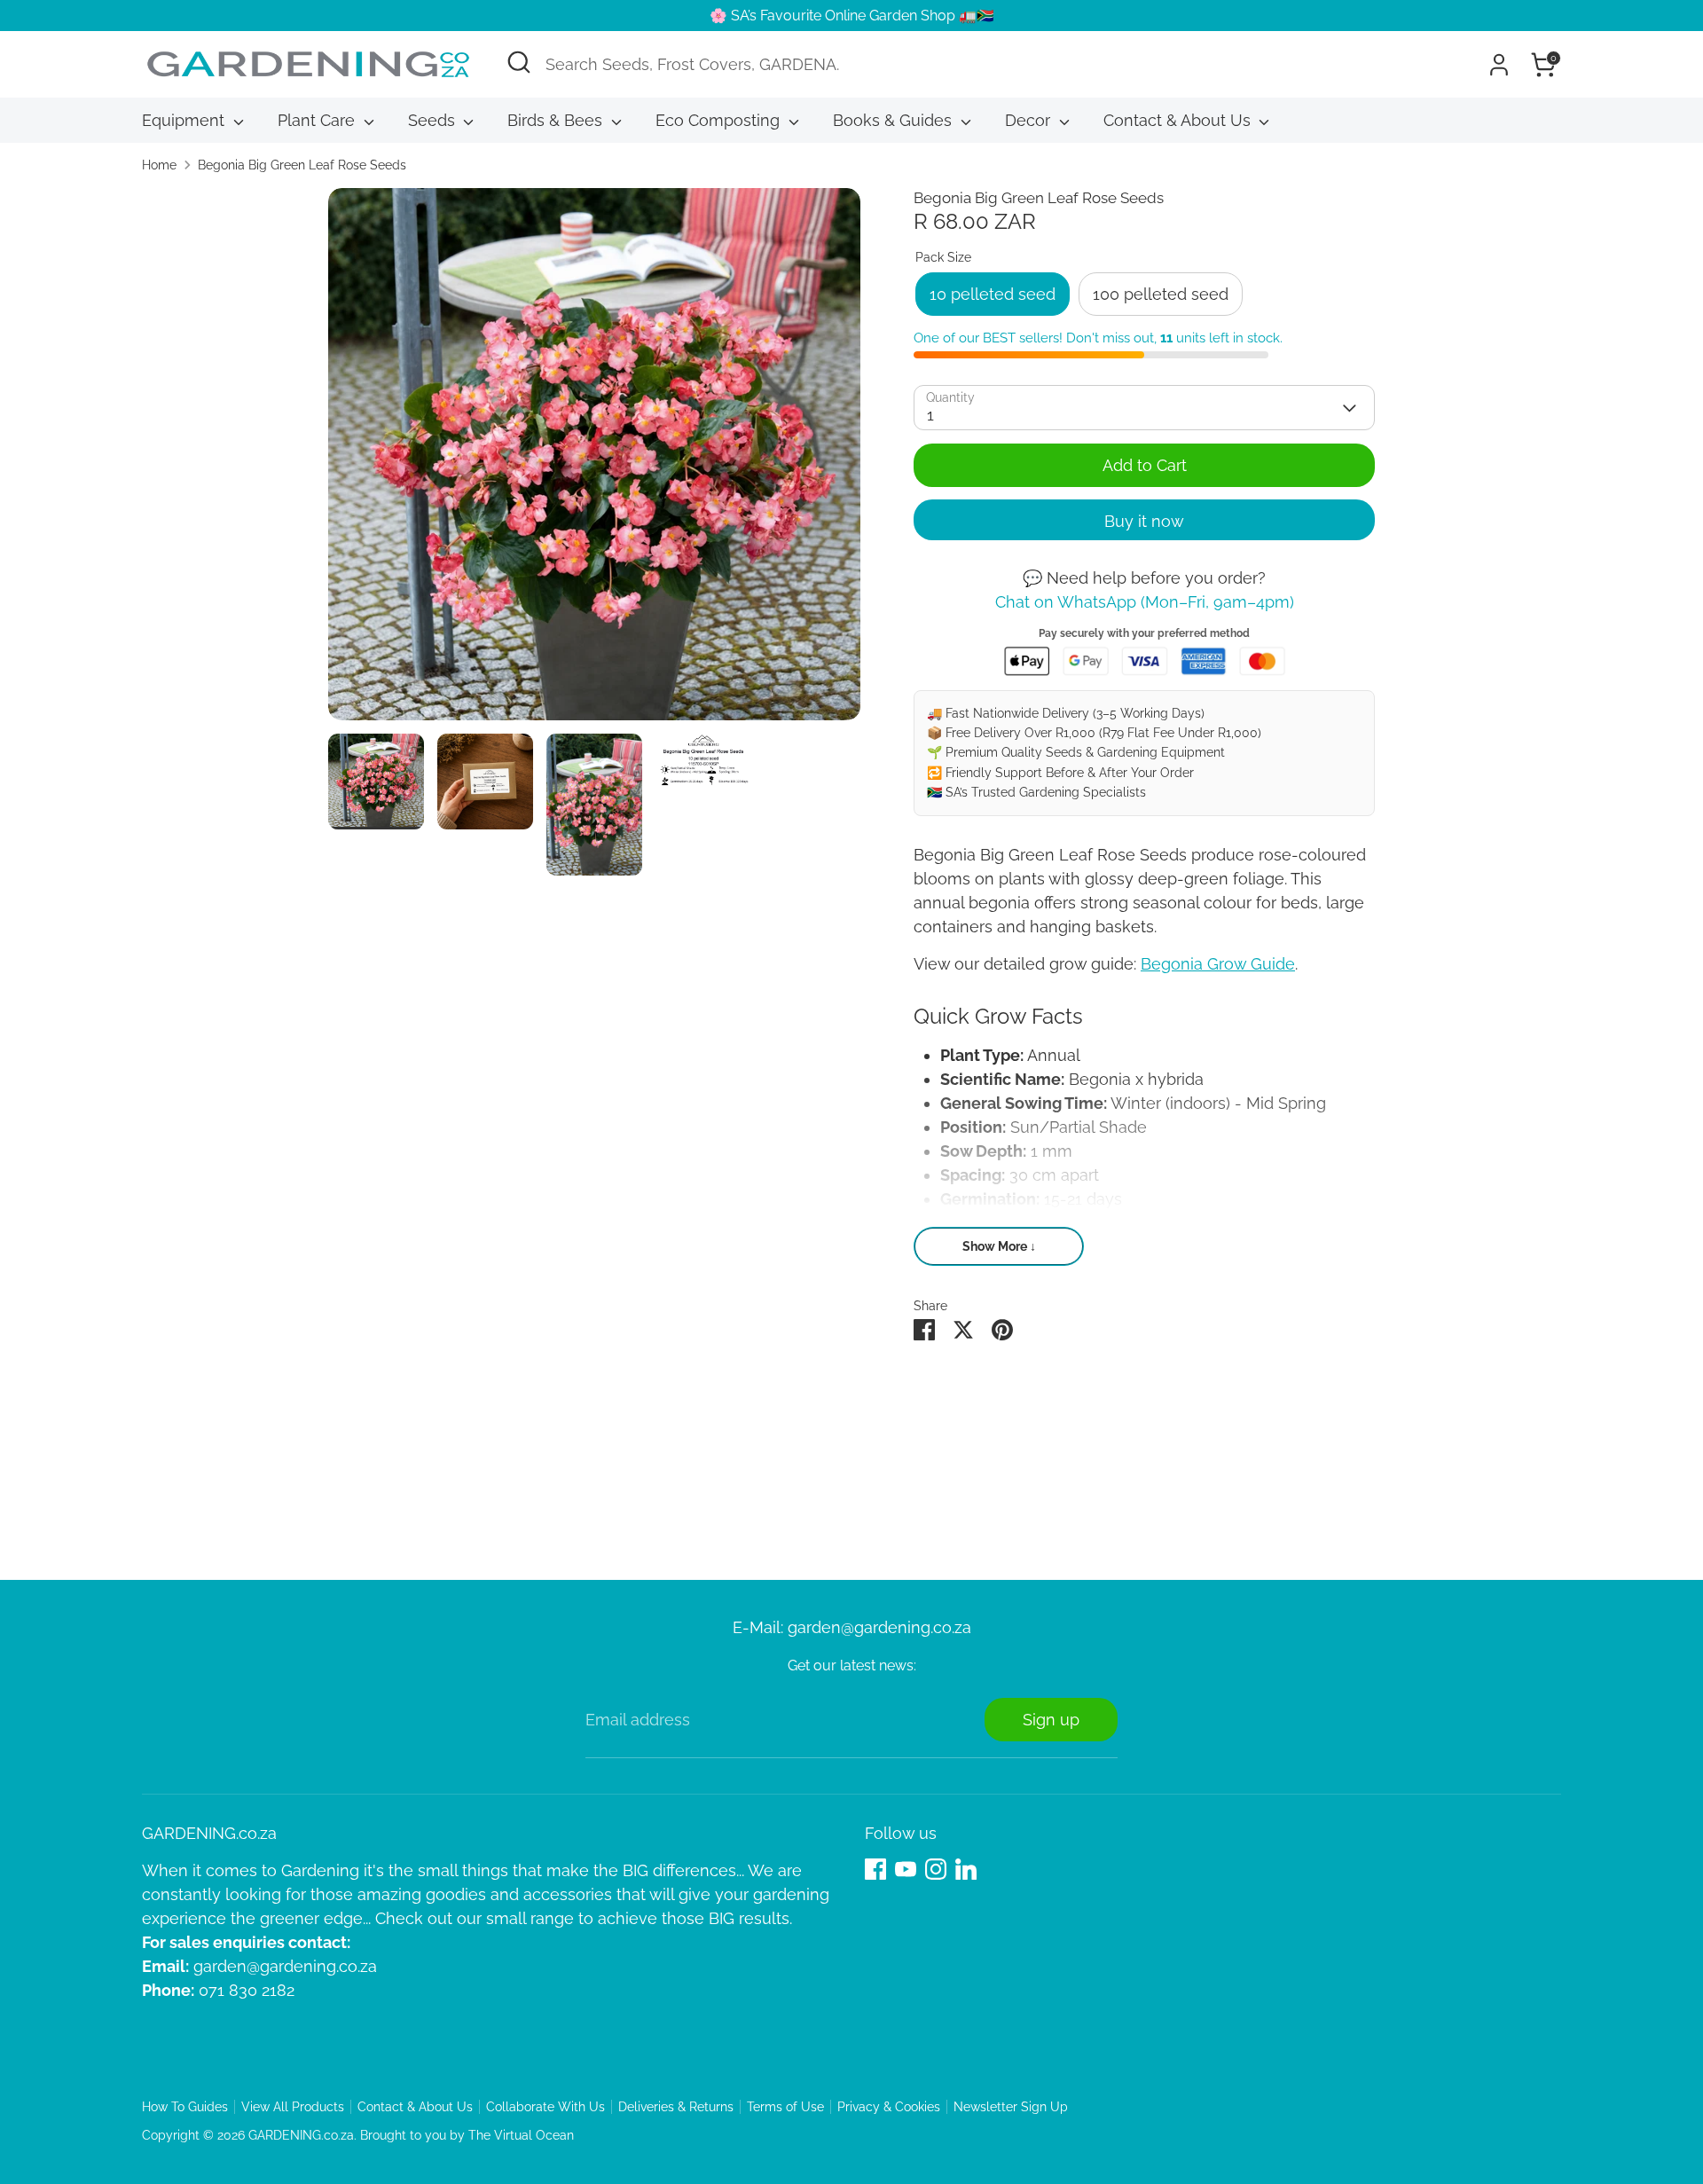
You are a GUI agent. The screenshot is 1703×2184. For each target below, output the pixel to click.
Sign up (1051, 1720)
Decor (1030, 120)
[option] (594, 461)
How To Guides (185, 2107)
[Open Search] (519, 62)
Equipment (185, 120)
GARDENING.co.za (301, 2135)
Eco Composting (720, 120)
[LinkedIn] (966, 1869)
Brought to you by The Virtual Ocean (467, 2135)
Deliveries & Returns (676, 2107)
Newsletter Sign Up (1011, 2107)
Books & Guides (895, 120)
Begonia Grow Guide (1218, 964)
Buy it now (1144, 521)
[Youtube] (906, 1869)
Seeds (434, 120)
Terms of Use (785, 2107)
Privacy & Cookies (889, 2107)
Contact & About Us (1179, 120)
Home (159, 165)
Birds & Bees (557, 120)
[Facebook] (875, 1869)
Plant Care (318, 120)
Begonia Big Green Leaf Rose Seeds (302, 165)
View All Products (293, 2107)
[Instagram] (936, 1869)
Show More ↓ (999, 1246)
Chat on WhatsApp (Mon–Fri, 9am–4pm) (1145, 602)
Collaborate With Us (545, 2107)
